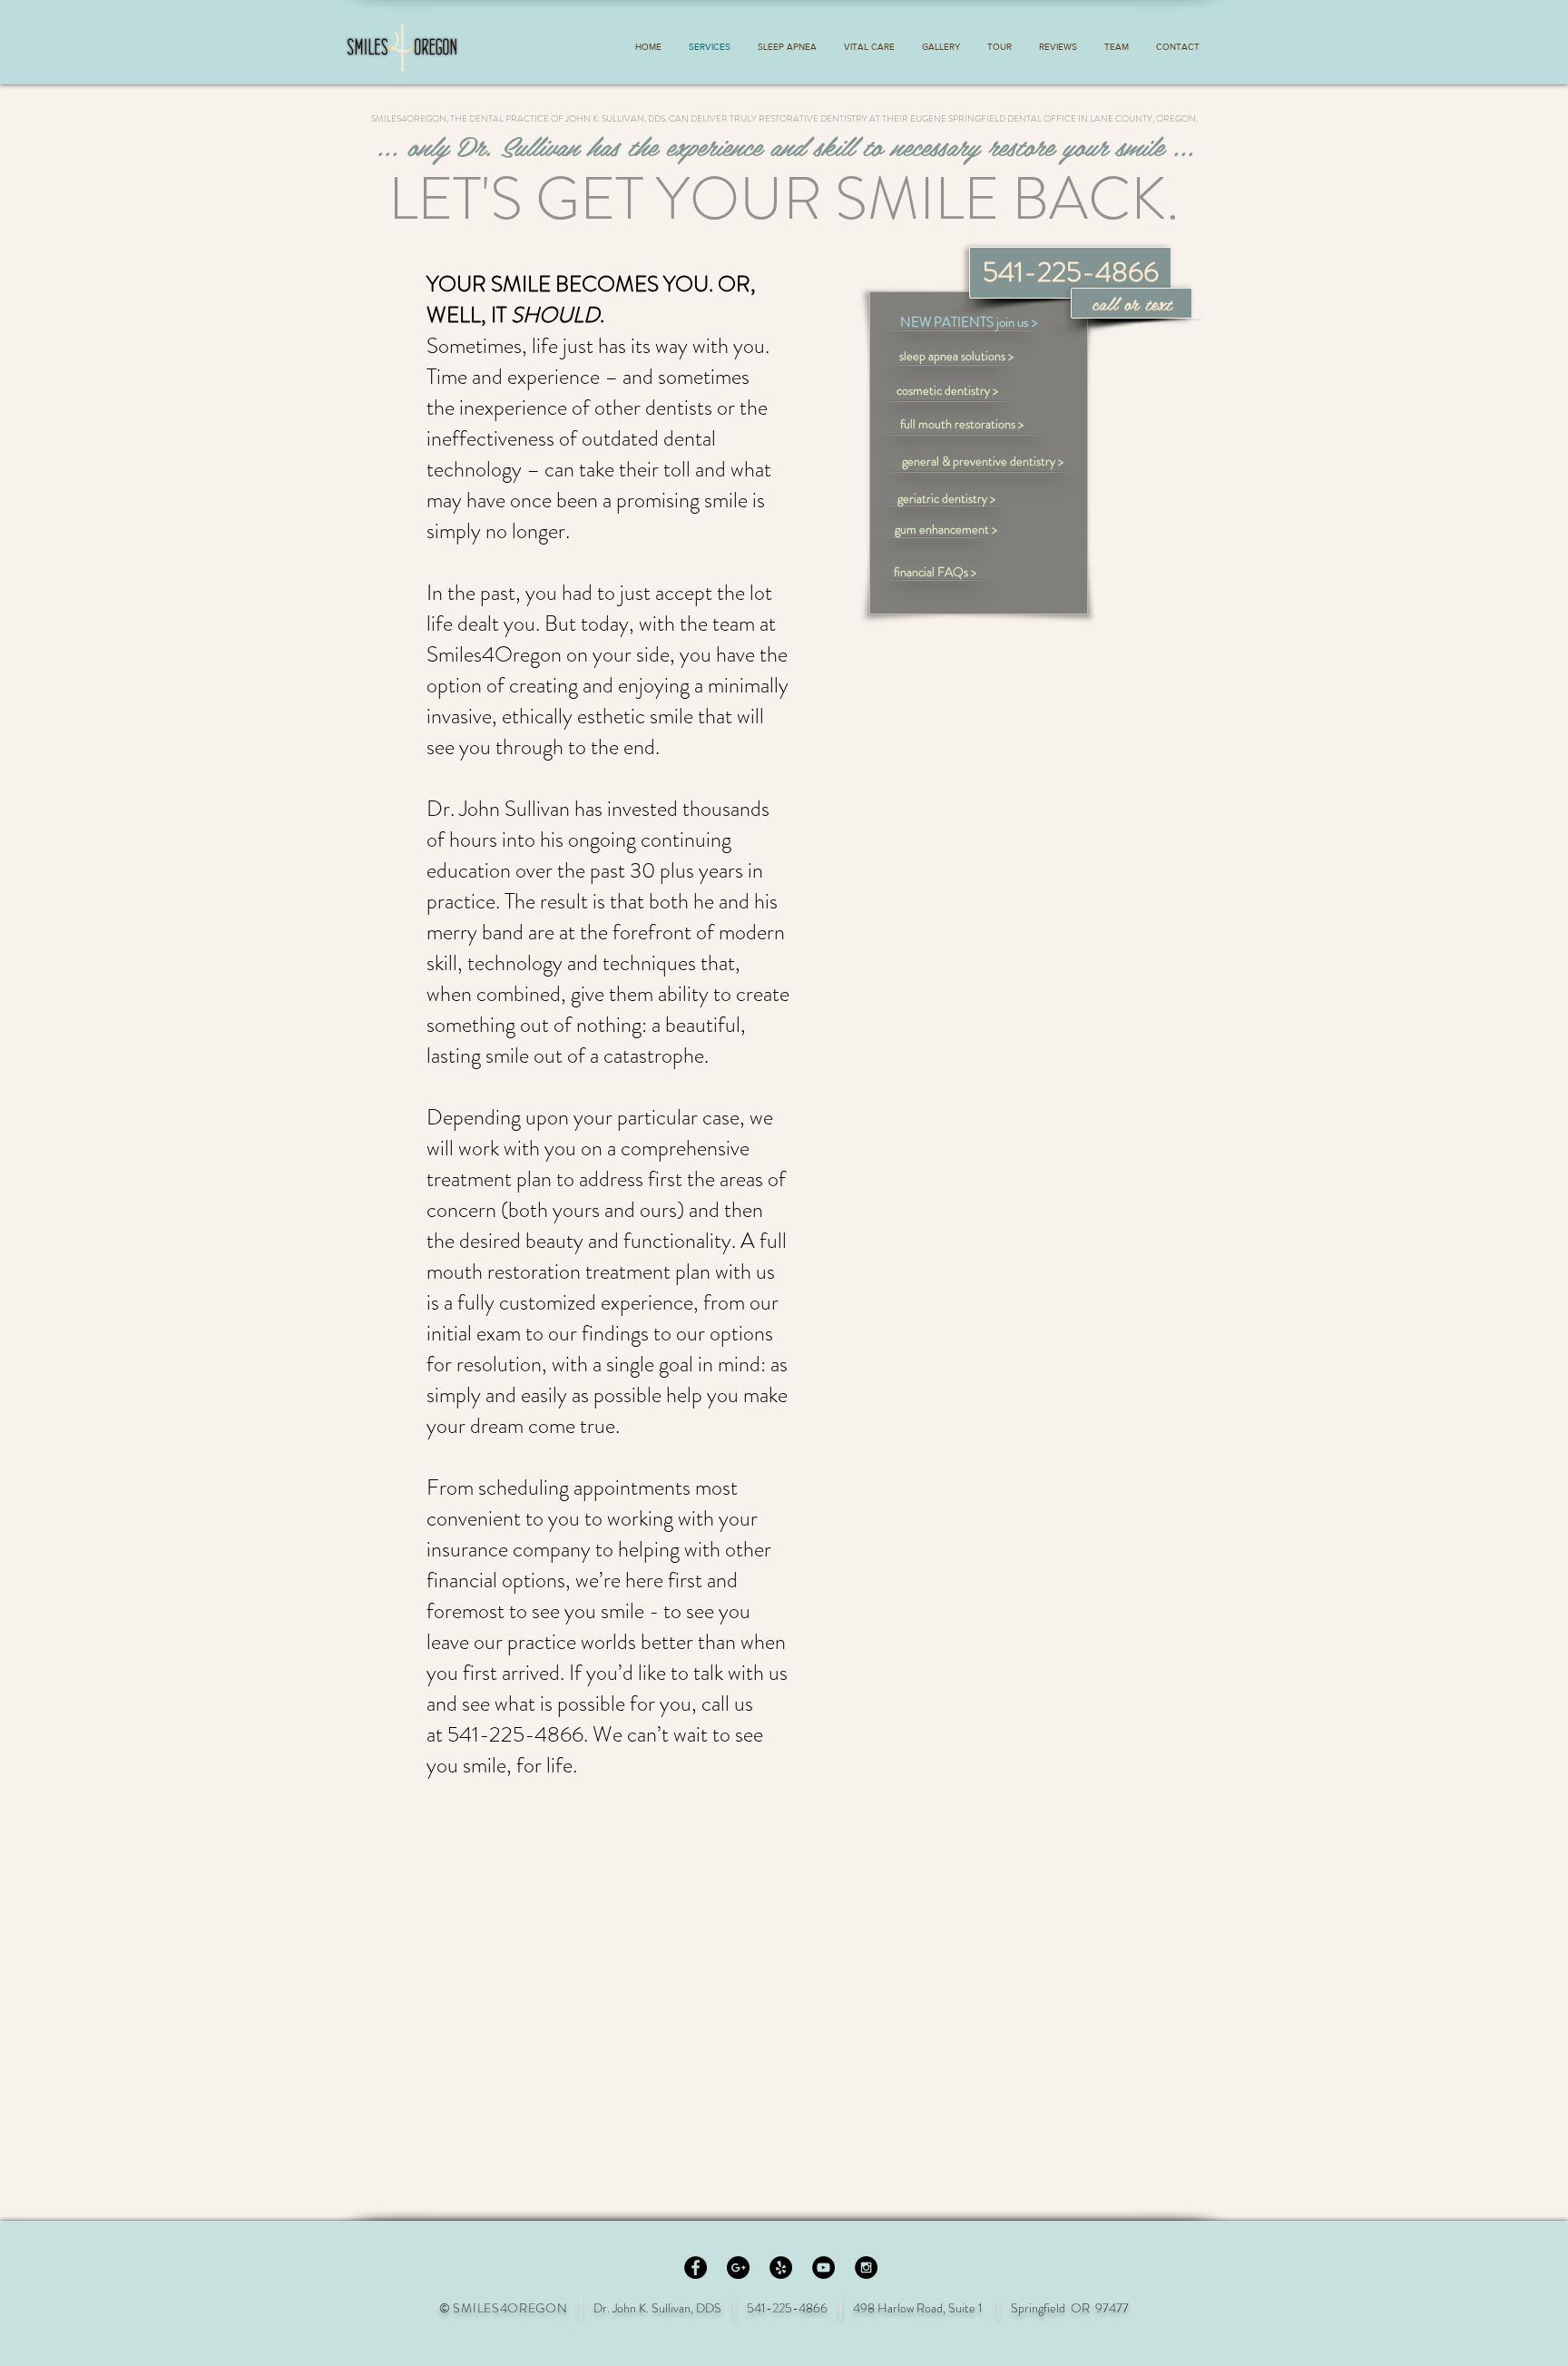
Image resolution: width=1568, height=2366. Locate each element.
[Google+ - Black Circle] (738, 2268)
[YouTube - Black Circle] (823, 2268)
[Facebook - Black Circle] (696, 2268)
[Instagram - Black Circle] (866, 2268)
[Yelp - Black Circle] (781, 2268)
